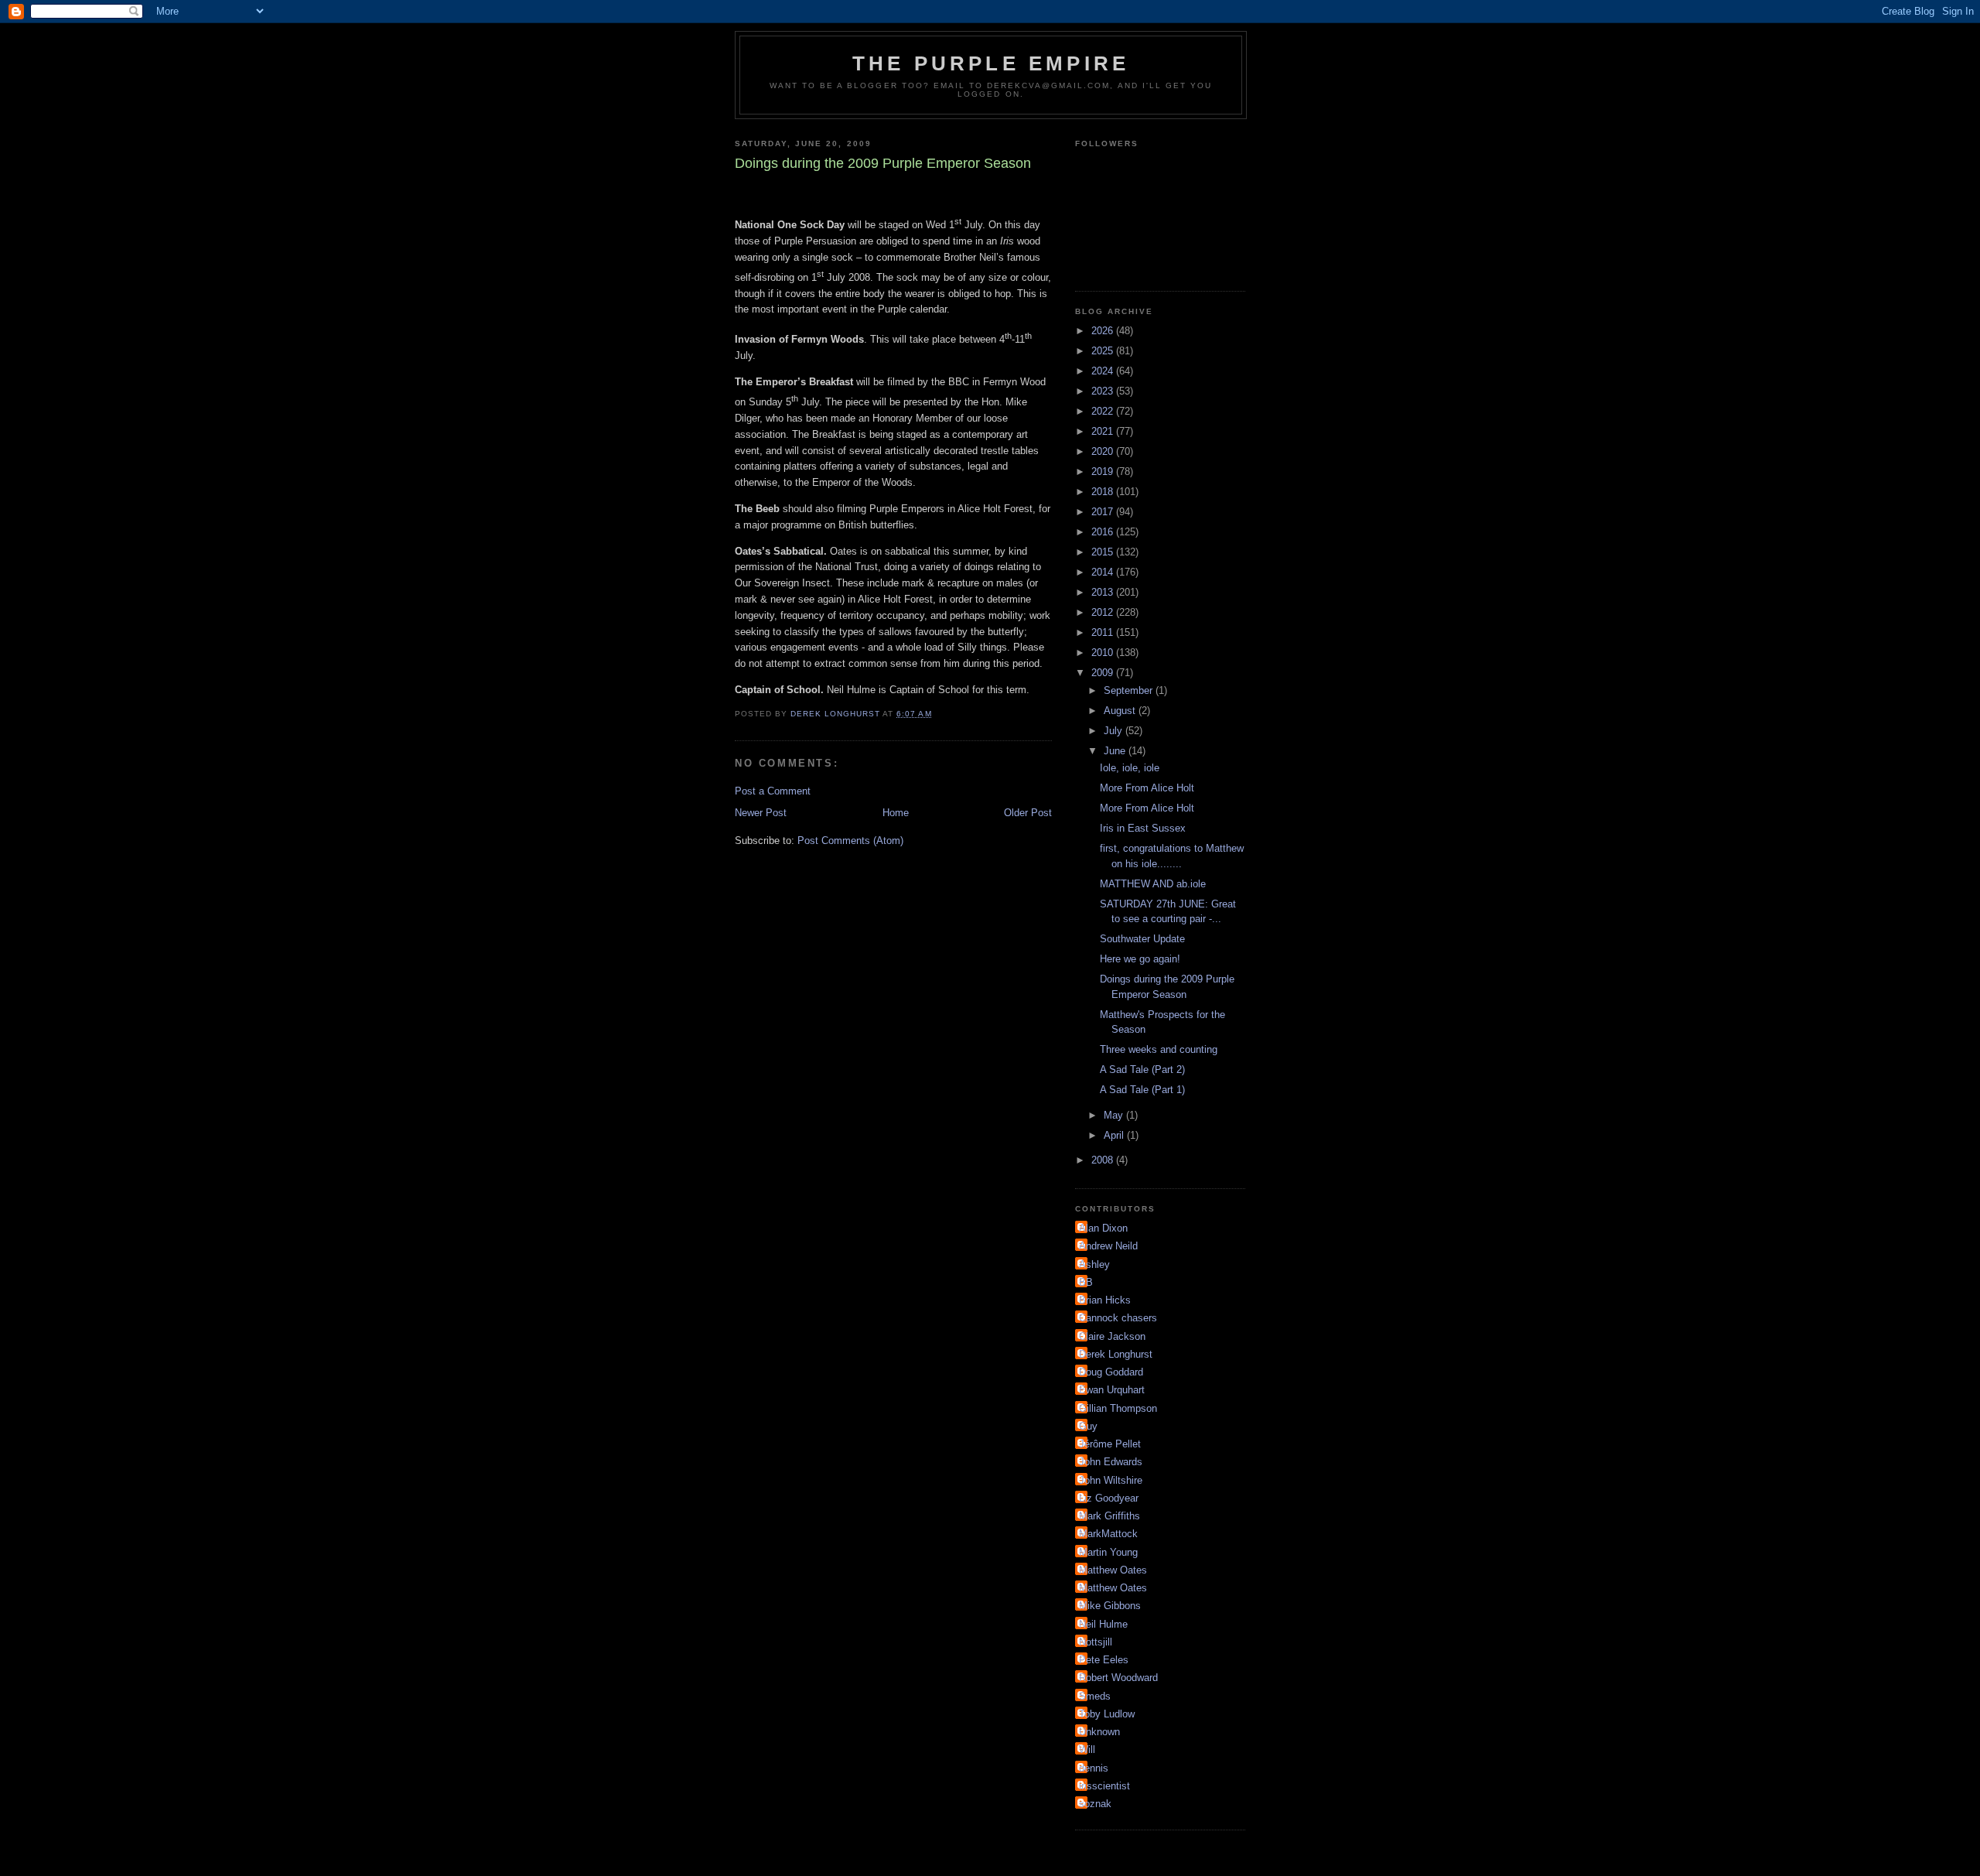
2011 (1104, 632)
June (1116, 751)
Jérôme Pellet (1110, 1444)
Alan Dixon (1103, 1228)
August (1121, 711)
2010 (1104, 653)
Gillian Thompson (1118, 1408)
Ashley (1094, 1264)
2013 (1104, 592)
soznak (1095, 1804)
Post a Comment (773, 791)
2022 (1104, 411)
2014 (1104, 572)
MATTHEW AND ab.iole (1153, 884)
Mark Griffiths (1109, 1516)
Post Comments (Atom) (850, 841)
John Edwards (1111, 1462)
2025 (1104, 351)
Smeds (1095, 1696)
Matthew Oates (1113, 1570)
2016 (1104, 532)
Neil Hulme (1103, 1624)
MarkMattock (1108, 1534)
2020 (1104, 451)
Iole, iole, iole (1130, 768)
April (1115, 1135)
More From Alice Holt (1147, 788)
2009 (1104, 673)
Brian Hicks (1105, 1300)
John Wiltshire (1111, 1480)
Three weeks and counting (1159, 1049)
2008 (1104, 1160)
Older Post (1028, 813)
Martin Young (1108, 1552)
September (1130, 690)
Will (1087, 1750)
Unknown (1099, 1732)
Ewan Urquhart (1112, 1390)
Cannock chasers (1118, 1318)
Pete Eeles (1104, 1660)
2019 (1104, 472)
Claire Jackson (1112, 1336)
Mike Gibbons (1110, 1606)
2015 (1104, 552)
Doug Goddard (1111, 1372)
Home (896, 813)
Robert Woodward (1118, 1678)
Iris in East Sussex (1143, 828)
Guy (1088, 1426)
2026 (1104, 331)
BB (1086, 1282)
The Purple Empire (991, 63)
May (1115, 1115)
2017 (1104, 512)
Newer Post (761, 813)
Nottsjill (1096, 1642)
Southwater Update (1142, 939)
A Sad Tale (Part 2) (1142, 1070)
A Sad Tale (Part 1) (1142, 1090)
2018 (1104, 492)
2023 (1104, 391)
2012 (1104, 612)
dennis (1094, 1768)
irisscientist (1104, 1786)
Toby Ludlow (1107, 1714)
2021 (1104, 431)
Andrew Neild (1108, 1246)
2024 (1104, 371)
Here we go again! (1140, 959)
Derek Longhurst (1116, 1354)
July (1115, 731)
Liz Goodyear (1109, 1498)
